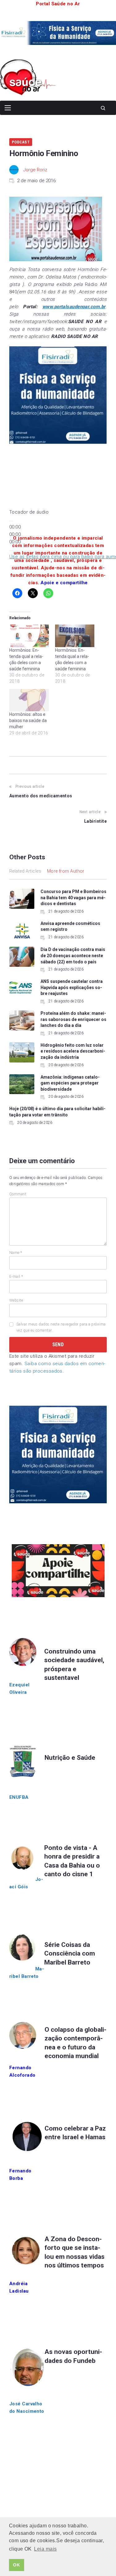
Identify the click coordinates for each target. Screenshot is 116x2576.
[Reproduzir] (11, 521)
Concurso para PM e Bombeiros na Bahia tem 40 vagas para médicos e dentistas (73, 898)
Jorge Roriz (35, 170)
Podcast (21, 142)
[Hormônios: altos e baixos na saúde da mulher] (29, 700)
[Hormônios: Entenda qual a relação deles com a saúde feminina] (29, 636)
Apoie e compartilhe (64, 583)
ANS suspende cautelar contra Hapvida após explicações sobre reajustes (72, 987)
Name (16, 1253)
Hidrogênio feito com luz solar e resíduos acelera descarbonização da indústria (73, 1051)
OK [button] (16, 2565)
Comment (18, 1194)
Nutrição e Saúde (70, 1758)
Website (16, 1300)
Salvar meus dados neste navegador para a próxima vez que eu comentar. (61, 1327)
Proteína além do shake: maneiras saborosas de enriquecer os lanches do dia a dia (73, 1019)
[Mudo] (11, 551)
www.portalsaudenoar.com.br (74, 307)
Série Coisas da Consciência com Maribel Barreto (70, 1954)
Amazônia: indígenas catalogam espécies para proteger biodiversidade (70, 1083)
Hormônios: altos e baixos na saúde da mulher (28, 721)
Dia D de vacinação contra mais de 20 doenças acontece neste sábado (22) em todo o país (73, 955)
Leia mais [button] (45, 2549)
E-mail (16, 1277)
